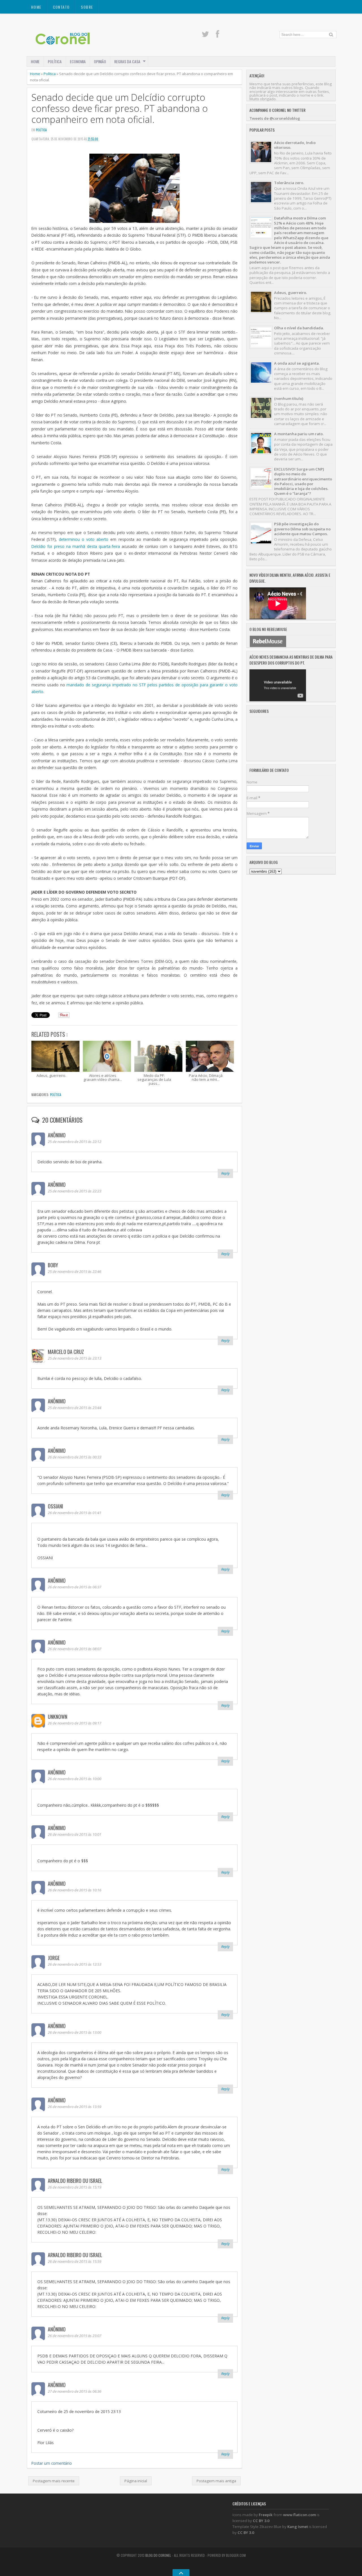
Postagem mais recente (54, 2481)
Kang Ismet (298, 2527)
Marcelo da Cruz (66, 1352)
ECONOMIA (78, 61)
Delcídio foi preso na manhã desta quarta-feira (76, 546)
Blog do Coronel (158, 2555)
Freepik (266, 2515)
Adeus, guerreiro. (290, 293)
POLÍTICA (55, 61)
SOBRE (87, 7)
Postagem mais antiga (216, 2481)
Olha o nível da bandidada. (299, 328)
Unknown (58, 1717)
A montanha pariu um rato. (299, 434)
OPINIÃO (100, 61)
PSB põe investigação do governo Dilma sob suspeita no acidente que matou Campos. (302, 529)
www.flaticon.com (299, 2515)
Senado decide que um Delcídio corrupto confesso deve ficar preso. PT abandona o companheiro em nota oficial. (120, 108)
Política (50, 74)
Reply (225, 1173)
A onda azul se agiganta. (297, 363)
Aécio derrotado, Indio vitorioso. (295, 145)
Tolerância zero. (289, 183)
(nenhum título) (289, 399)
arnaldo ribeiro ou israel (75, 2181)
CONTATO (61, 7)
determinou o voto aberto (84, 539)
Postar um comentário (52, 2463)
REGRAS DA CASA (127, 61)
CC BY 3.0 (261, 2521)
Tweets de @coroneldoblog (275, 118)
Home (36, 7)
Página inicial (136, 2481)
